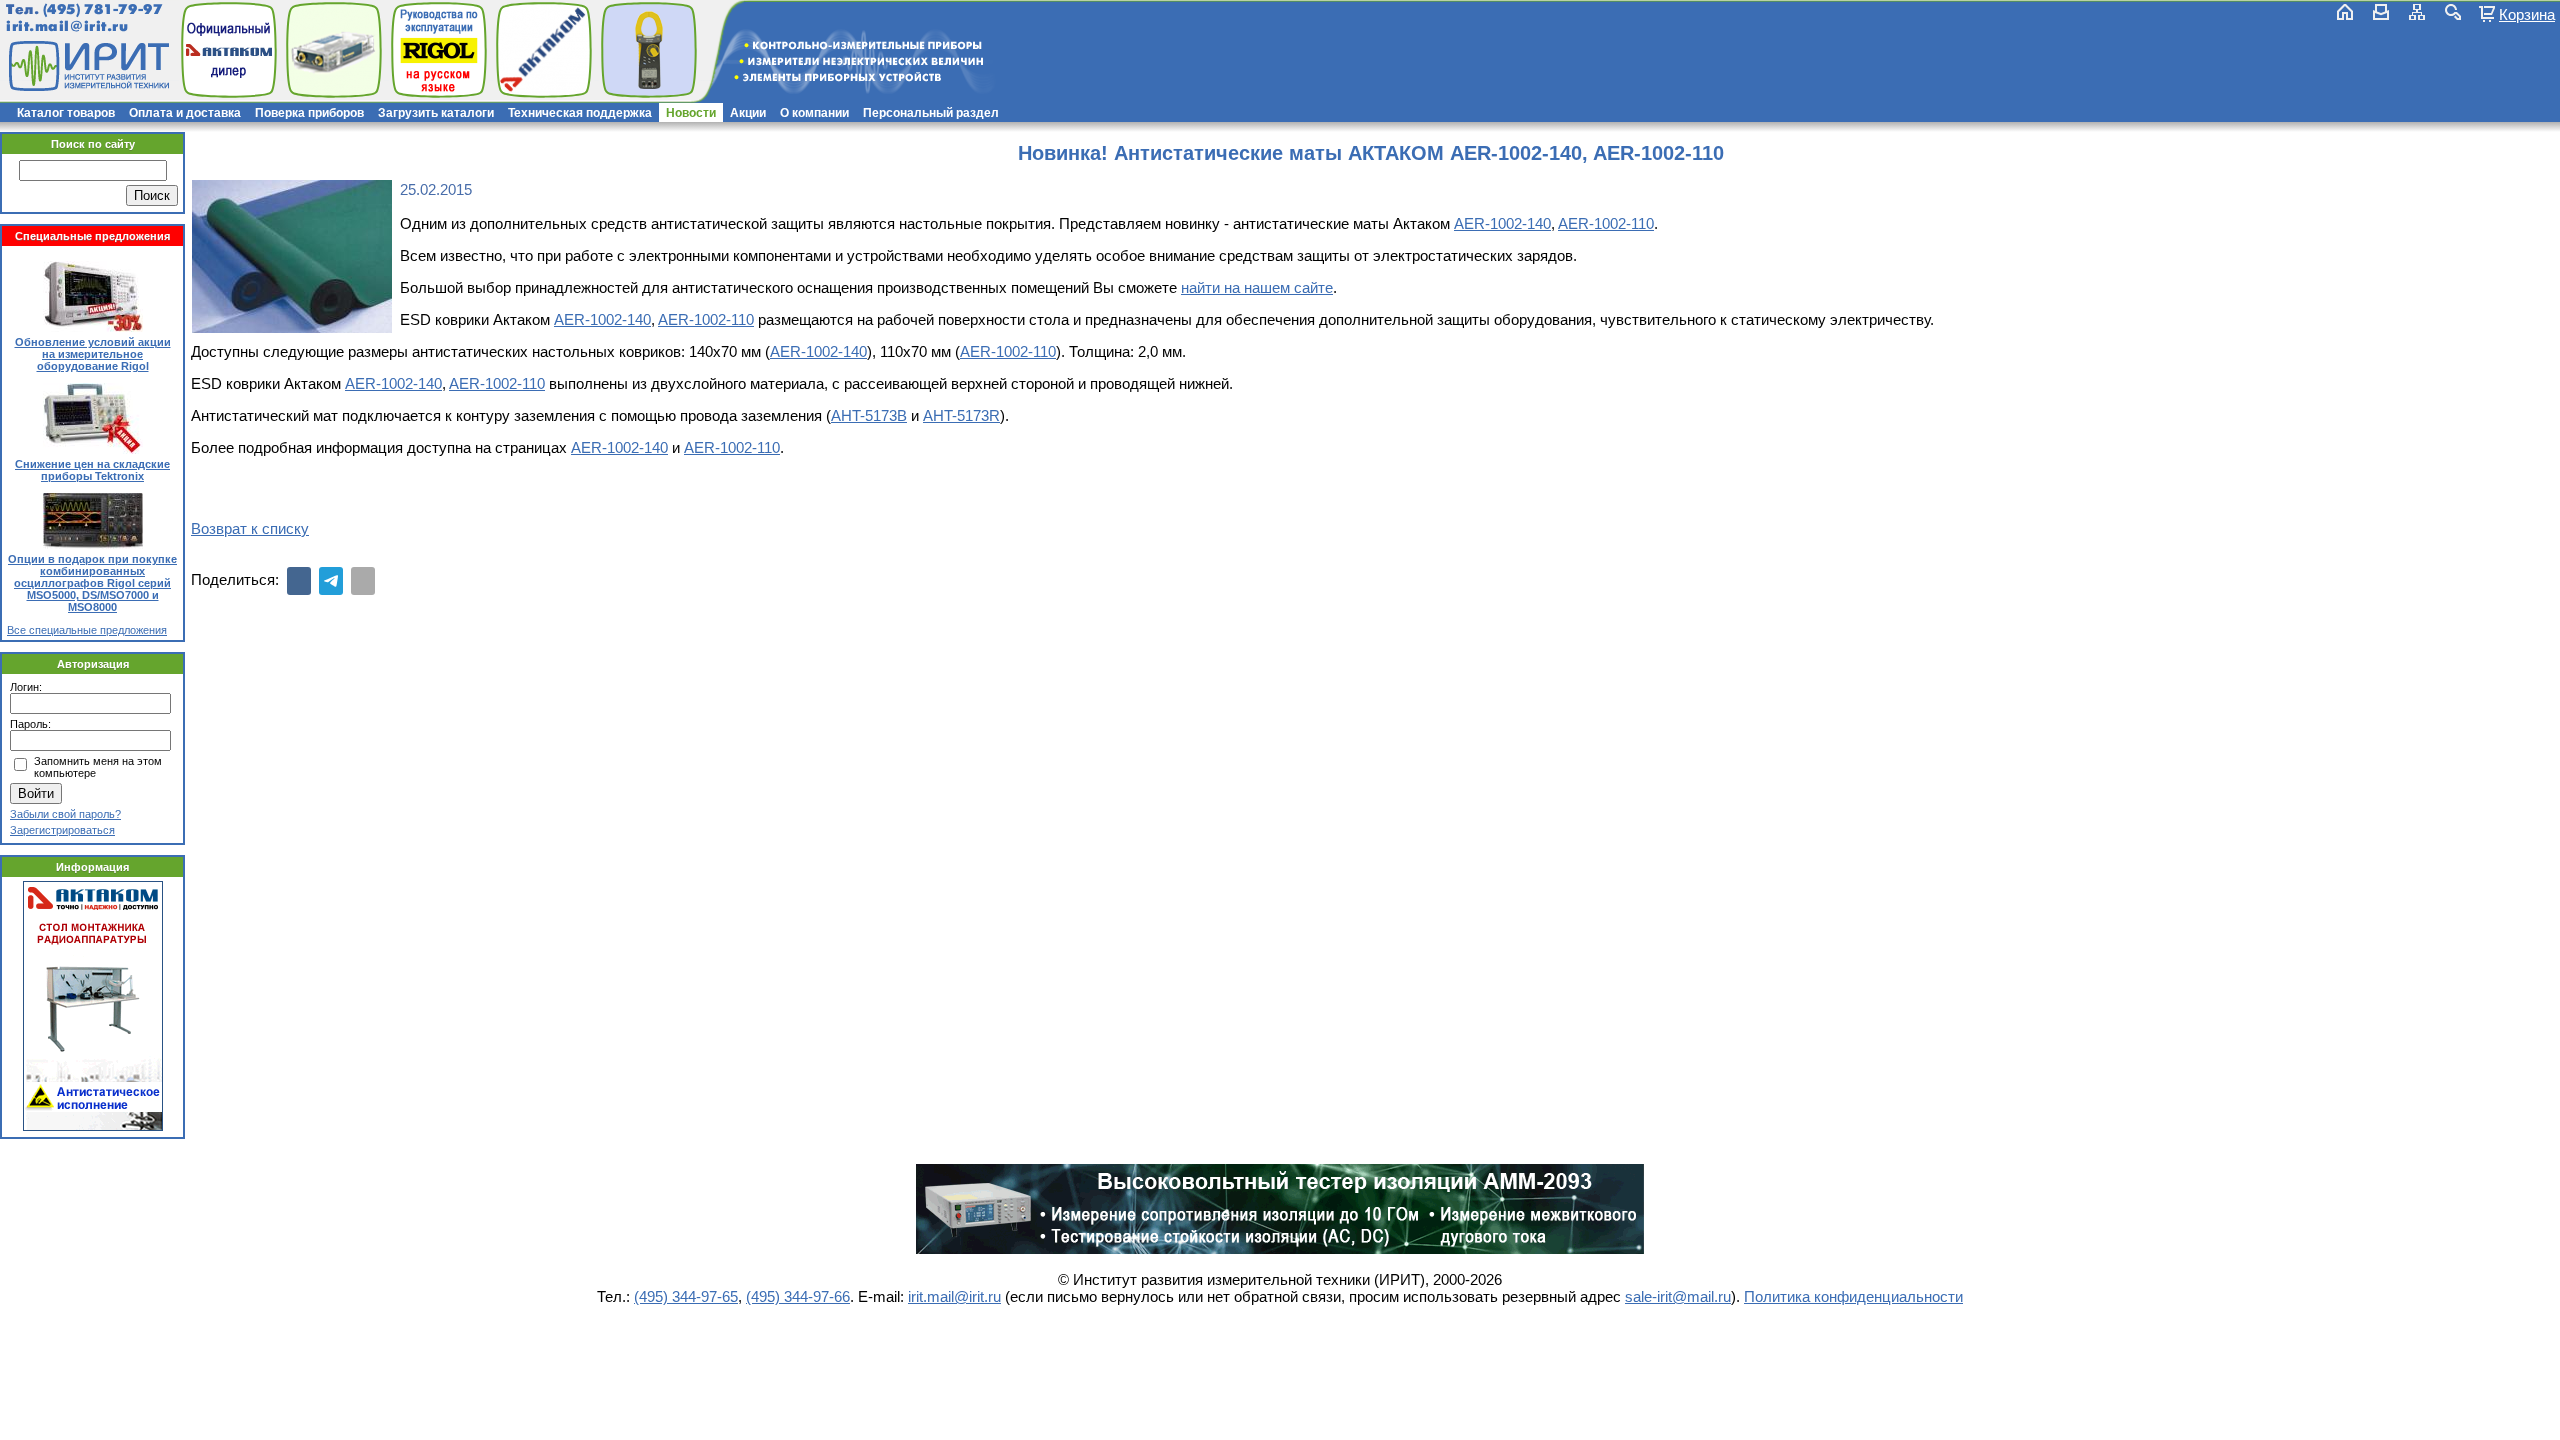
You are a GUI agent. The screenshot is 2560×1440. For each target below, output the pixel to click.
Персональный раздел (931, 113)
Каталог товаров (66, 113)
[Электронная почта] (363, 581)
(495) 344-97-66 (798, 1296)
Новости (691, 113)
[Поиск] (2453, 12)
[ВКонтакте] (299, 581)
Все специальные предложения (87, 630)
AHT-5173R (961, 415)
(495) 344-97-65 (686, 1296)
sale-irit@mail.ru (1678, 1296)
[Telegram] (331, 581)
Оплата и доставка (185, 113)
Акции (748, 113)
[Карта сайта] (2417, 12)
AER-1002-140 (1502, 223)
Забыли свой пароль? (65, 814)
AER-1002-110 (1606, 223)
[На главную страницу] (87, 66)
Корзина (2527, 14)
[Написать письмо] (2381, 12)
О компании (814, 113)
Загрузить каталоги (436, 113)
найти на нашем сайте (1257, 287)
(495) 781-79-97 (102, 9)
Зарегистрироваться (62, 830)
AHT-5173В (869, 415)
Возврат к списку (250, 528)
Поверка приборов (309, 113)
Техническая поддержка (580, 113)
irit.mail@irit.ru (67, 26)
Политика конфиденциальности (1853, 1296)
